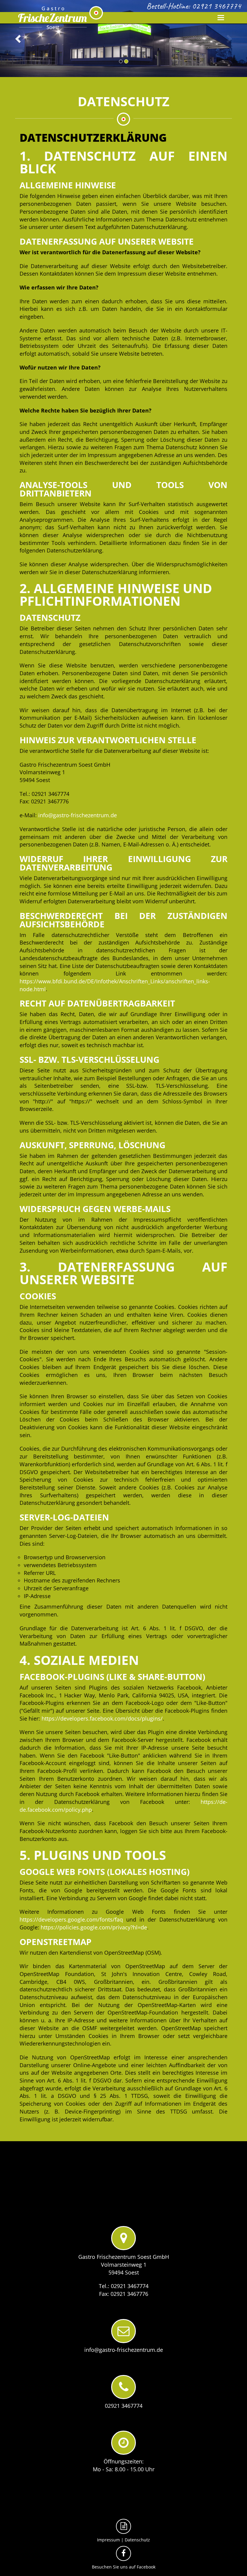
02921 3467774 (216, 6)
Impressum (108, 2540)
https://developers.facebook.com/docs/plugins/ (102, 1718)
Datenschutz (137, 2540)
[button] (19, 39)
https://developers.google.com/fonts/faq (71, 1919)
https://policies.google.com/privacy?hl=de (94, 1927)
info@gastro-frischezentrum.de (78, 815)
